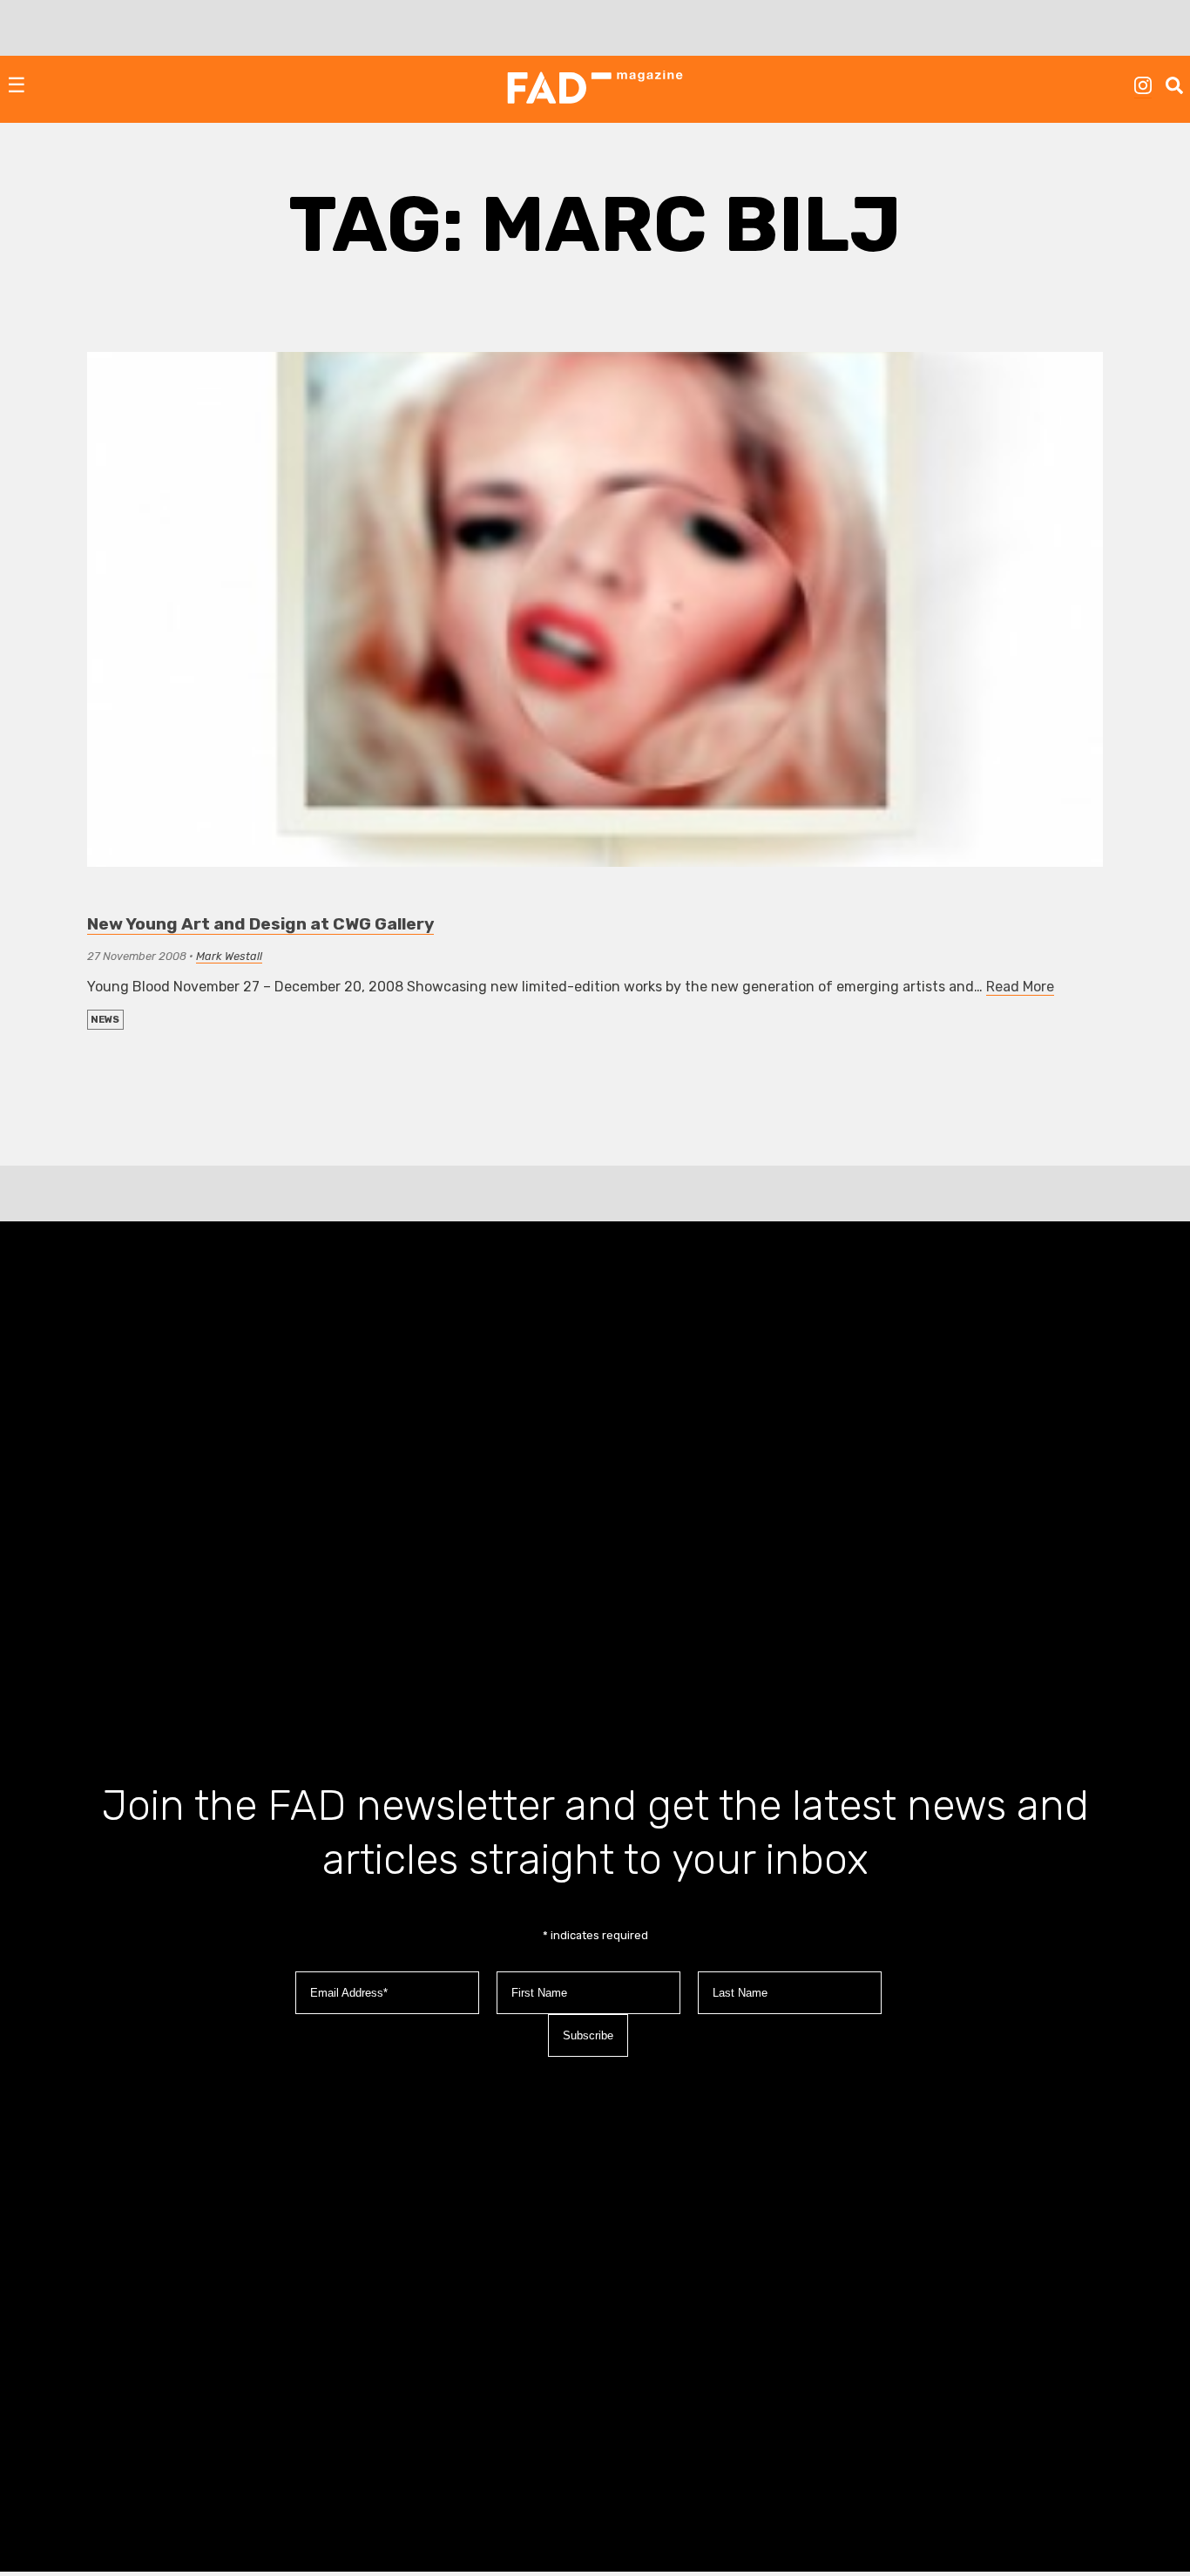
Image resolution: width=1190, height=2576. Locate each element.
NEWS (105, 1020)
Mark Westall (229, 956)
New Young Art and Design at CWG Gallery (260, 924)
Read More (1020, 987)
